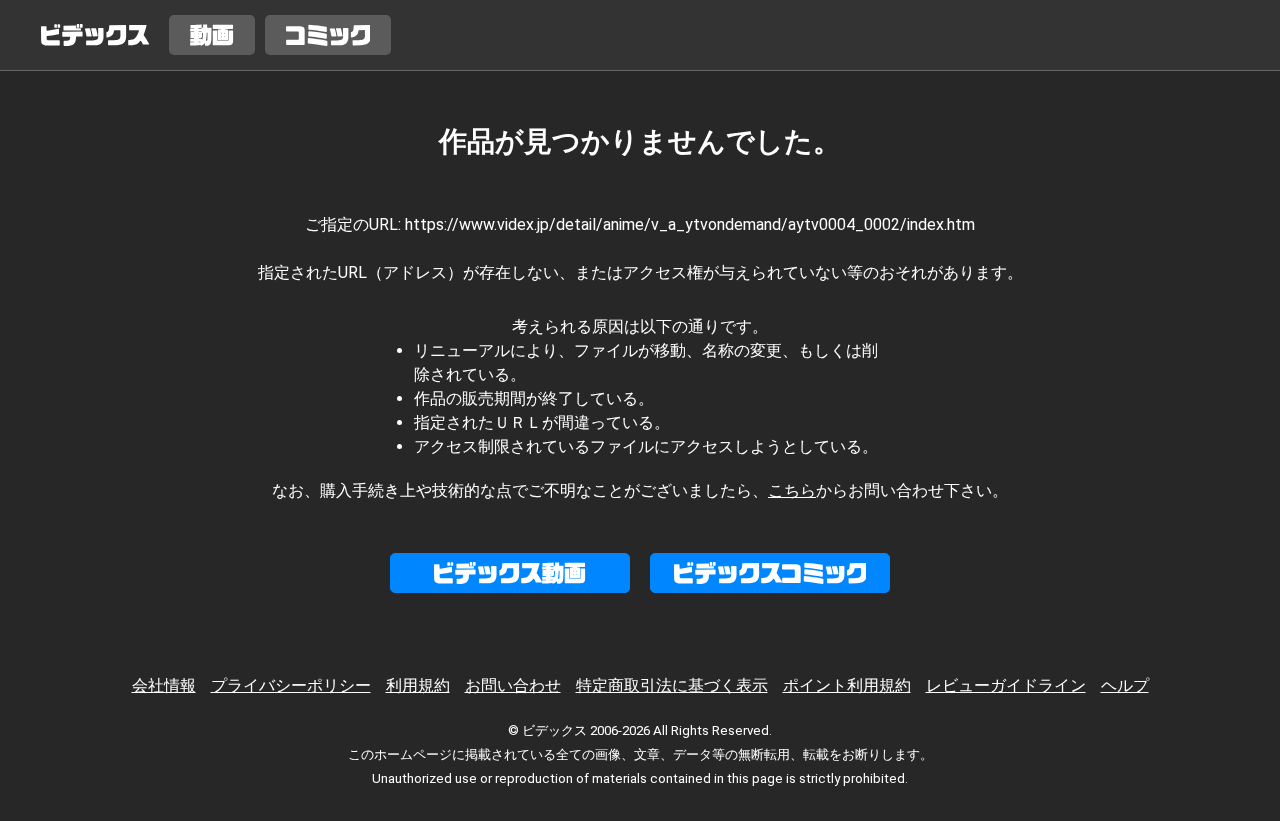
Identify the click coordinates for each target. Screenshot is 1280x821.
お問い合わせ (513, 685)
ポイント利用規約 (847, 685)
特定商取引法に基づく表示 (672, 685)
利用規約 (418, 685)
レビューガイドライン (1006, 685)
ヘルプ (1125, 685)
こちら (792, 490)
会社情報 (164, 685)
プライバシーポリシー (291, 685)
